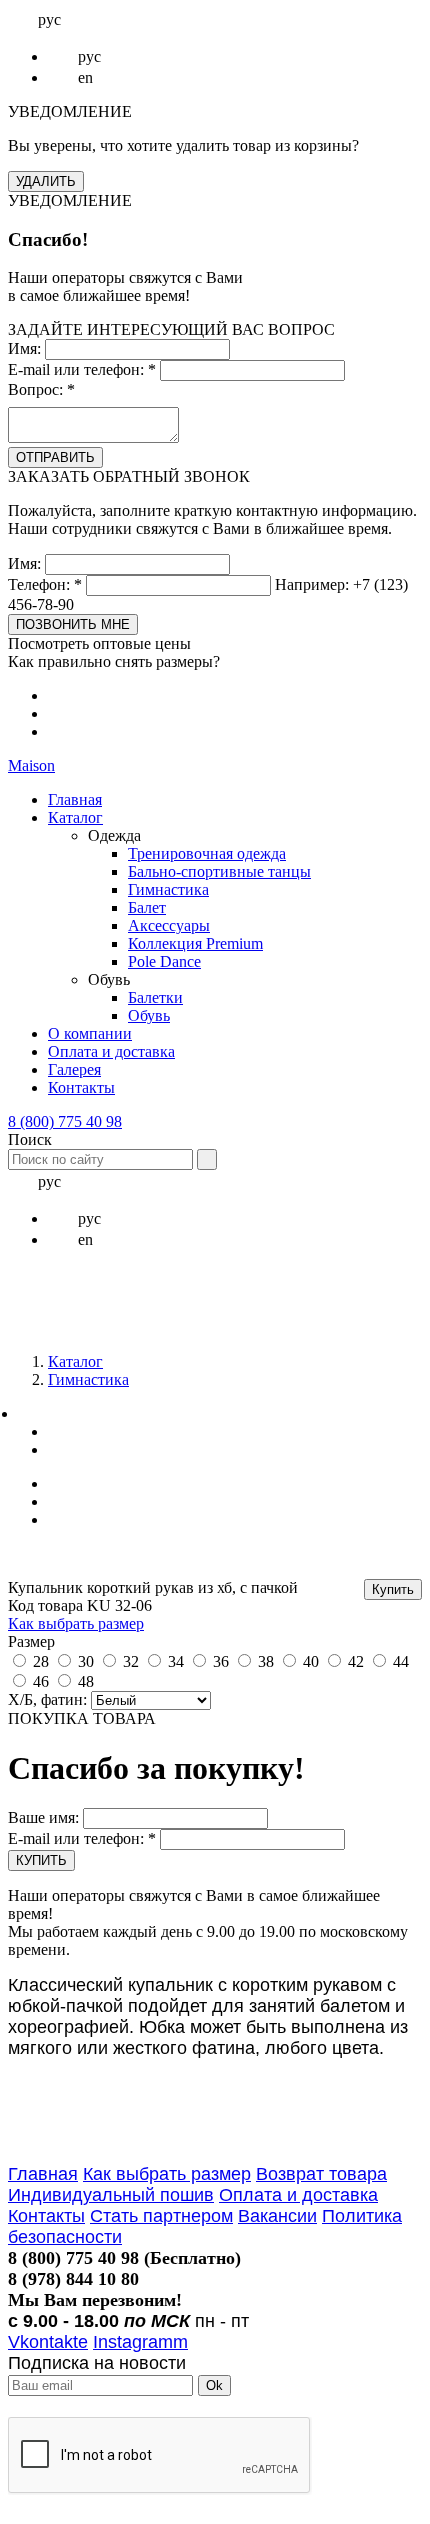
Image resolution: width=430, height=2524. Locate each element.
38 (266, 1661)
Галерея (74, 1069)
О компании (90, 1033)
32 (131, 1661)
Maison (31, 765)
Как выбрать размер (76, 1623)
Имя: (24, 348)
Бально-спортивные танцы (219, 871)
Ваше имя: (43, 1817)
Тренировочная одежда (207, 853)
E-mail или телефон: (82, 369)
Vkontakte (48, 2342)
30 (86, 1661)
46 (41, 1681)
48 (86, 1681)
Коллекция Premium (195, 943)
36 (221, 1661)
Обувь (149, 1015)
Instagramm (140, 2342)
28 (41, 1661)
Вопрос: (41, 389)
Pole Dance (164, 961)
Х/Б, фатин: (47, 1699)
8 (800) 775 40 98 (65, 1121)
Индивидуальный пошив (111, 2195)
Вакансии (277, 2216)
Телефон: (45, 584)
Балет (147, 907)
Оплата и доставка (111, 1051)
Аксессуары (169, 925)
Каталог (75, 817)
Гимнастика (168, 889)
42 (356, 1661)
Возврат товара (321, 2174)
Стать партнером (161, 2216)
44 (401, 1661)
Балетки (155, 997)
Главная (75, 799)
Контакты (81, 1087)
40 (311, 1661)
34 (176, 1661)
